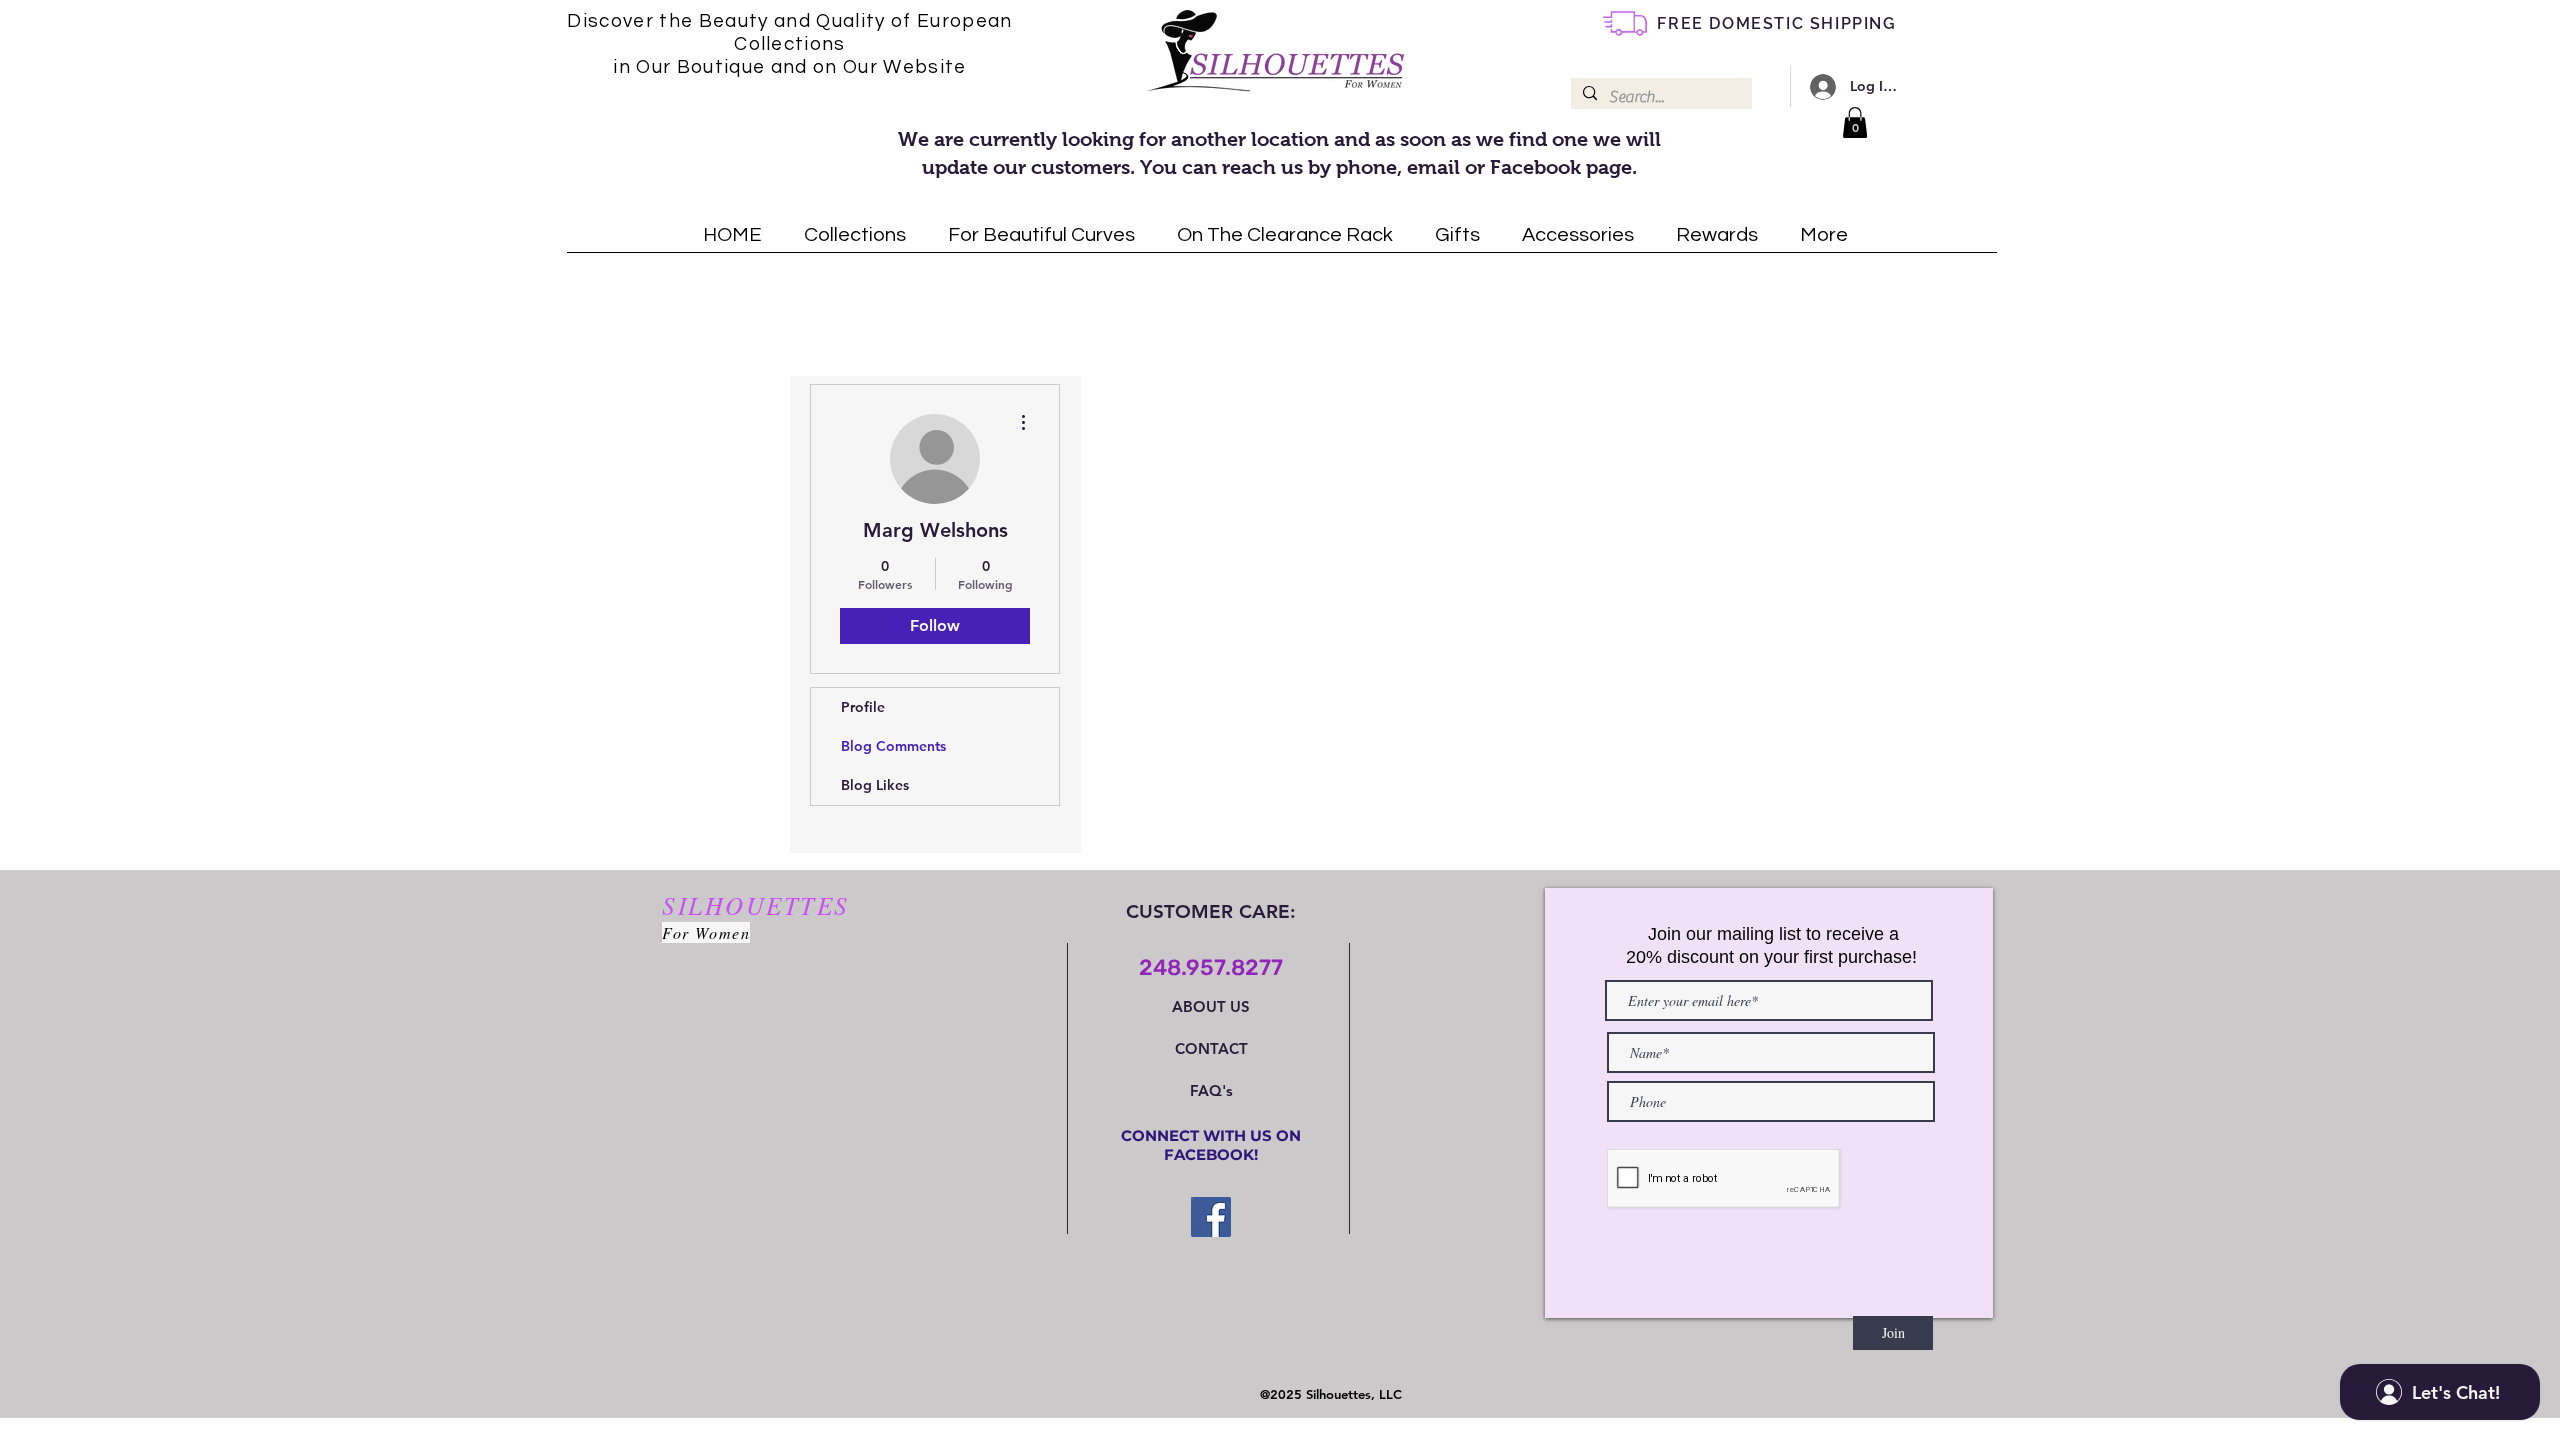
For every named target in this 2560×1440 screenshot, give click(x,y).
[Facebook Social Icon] (1211, 1217)
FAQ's (1211, 1090)
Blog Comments (893, 746)
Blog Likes (875, 785)
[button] (1855, 122)
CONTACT (1211, 1048)
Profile (863, 707)
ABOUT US (1211, 1006)
